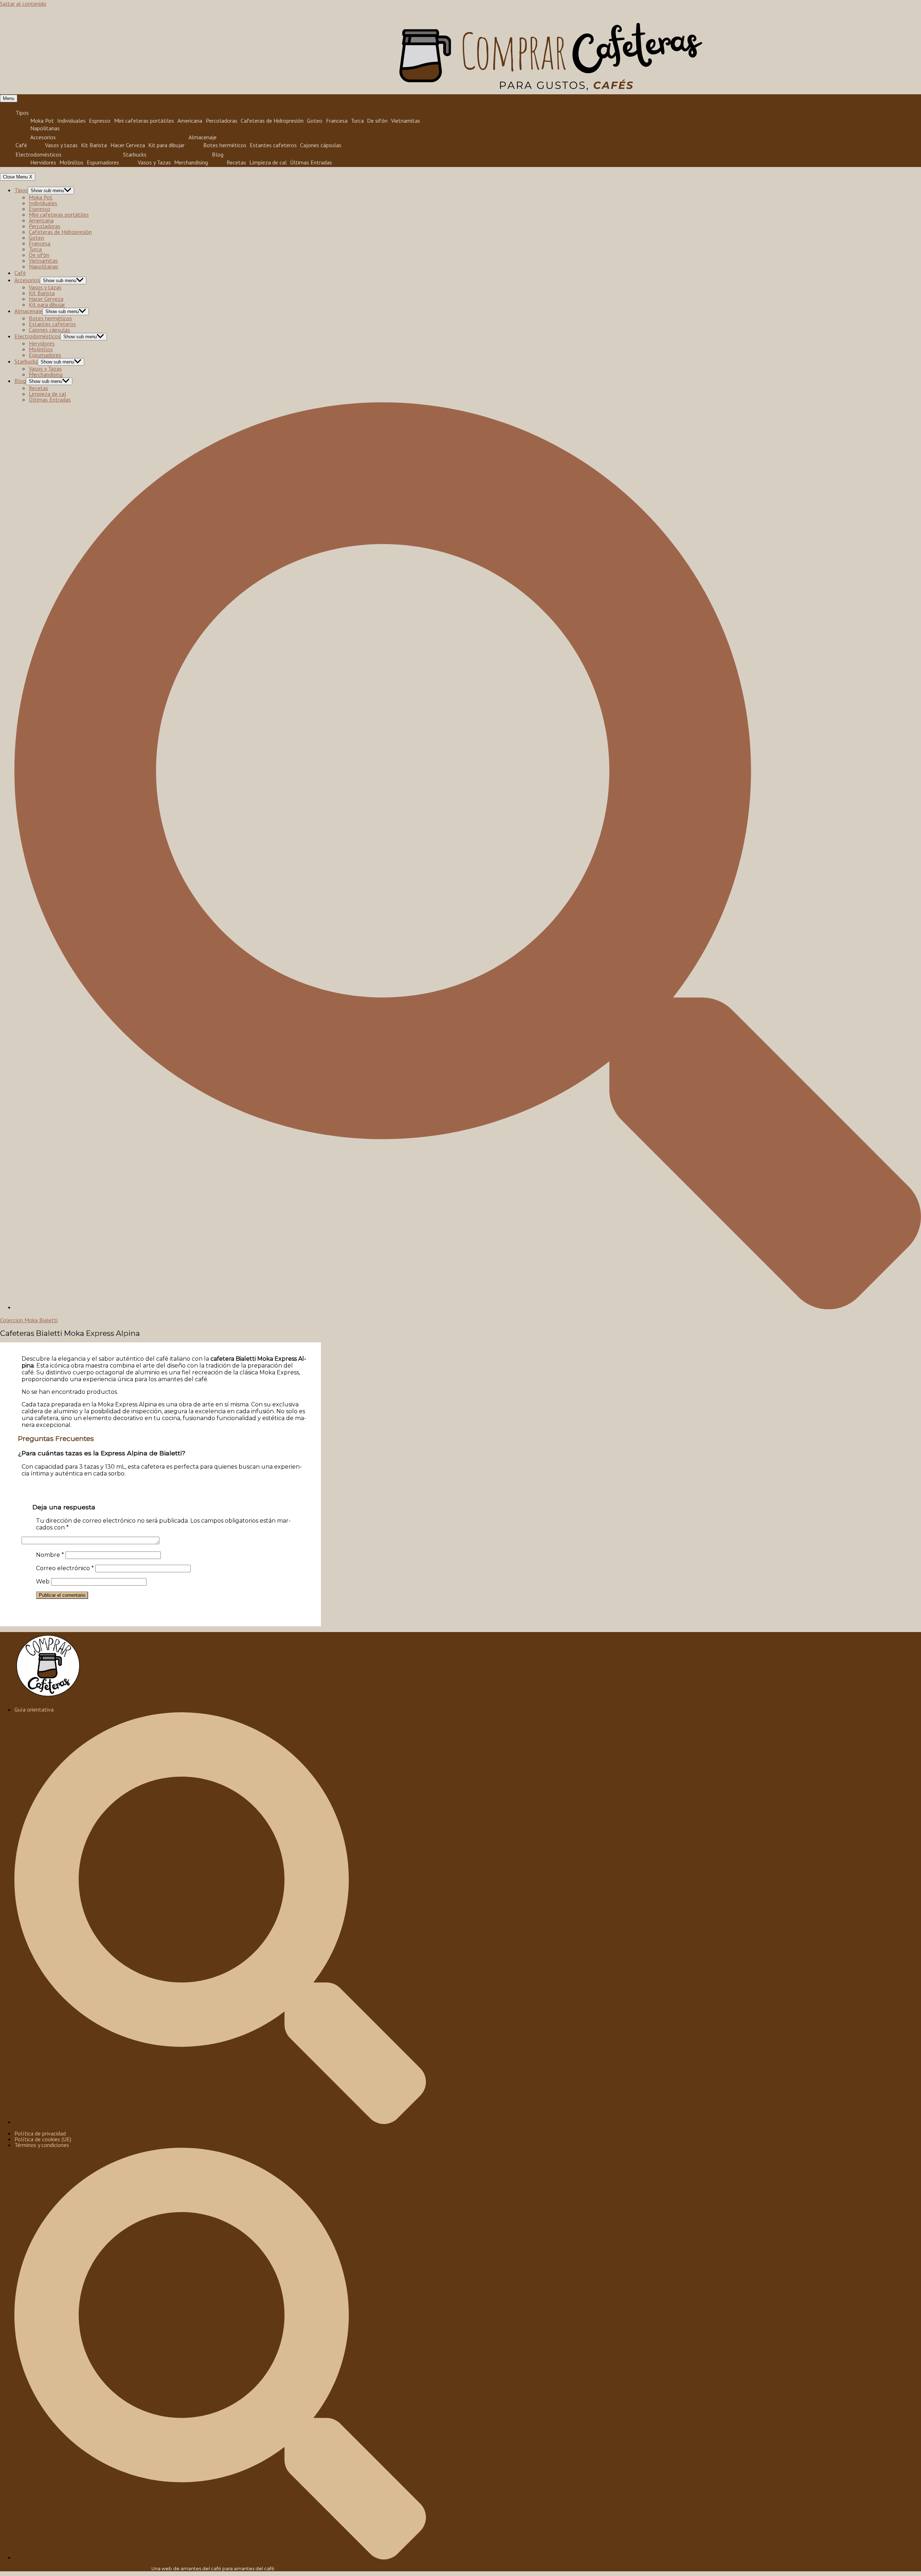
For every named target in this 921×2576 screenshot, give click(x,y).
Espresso (100, 120)
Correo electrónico (65, 1568)
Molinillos (71, 162)
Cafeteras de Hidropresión (272, 120)
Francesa (337, 120)
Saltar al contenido (23, 4)
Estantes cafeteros (273, 145)
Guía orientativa (34, 1709)
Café (21, 145)
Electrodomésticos (38, 154)
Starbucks (135, 154)
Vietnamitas (406, 120)
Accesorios (43, 137)
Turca (357, 120)
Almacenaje (203, 137)
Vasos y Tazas (154, 162)
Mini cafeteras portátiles (144, 120)
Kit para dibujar (166, 145)
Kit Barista (94, 145)
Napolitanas (45, 128)
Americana (190, 120)
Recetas (236, 162)
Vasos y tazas (61, 145)
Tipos (22, 113)
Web (43, 1581)
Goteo (315, 120)
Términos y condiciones (42, 2145)
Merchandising (191, 162)
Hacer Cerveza (128, 145)
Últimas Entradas (311, 162)
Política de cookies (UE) (43, 2139)
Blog (218, 154)
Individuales (71, 120)
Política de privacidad (40, 2133)
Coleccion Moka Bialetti (29, 1320)
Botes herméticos (225, 145)
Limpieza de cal (268, 162)
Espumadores (103, 162)
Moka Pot (42, 120)
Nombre (50, 1555)
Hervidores (43, 162)
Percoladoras (222, 120)
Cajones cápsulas (321, 145)
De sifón (377, 120)
